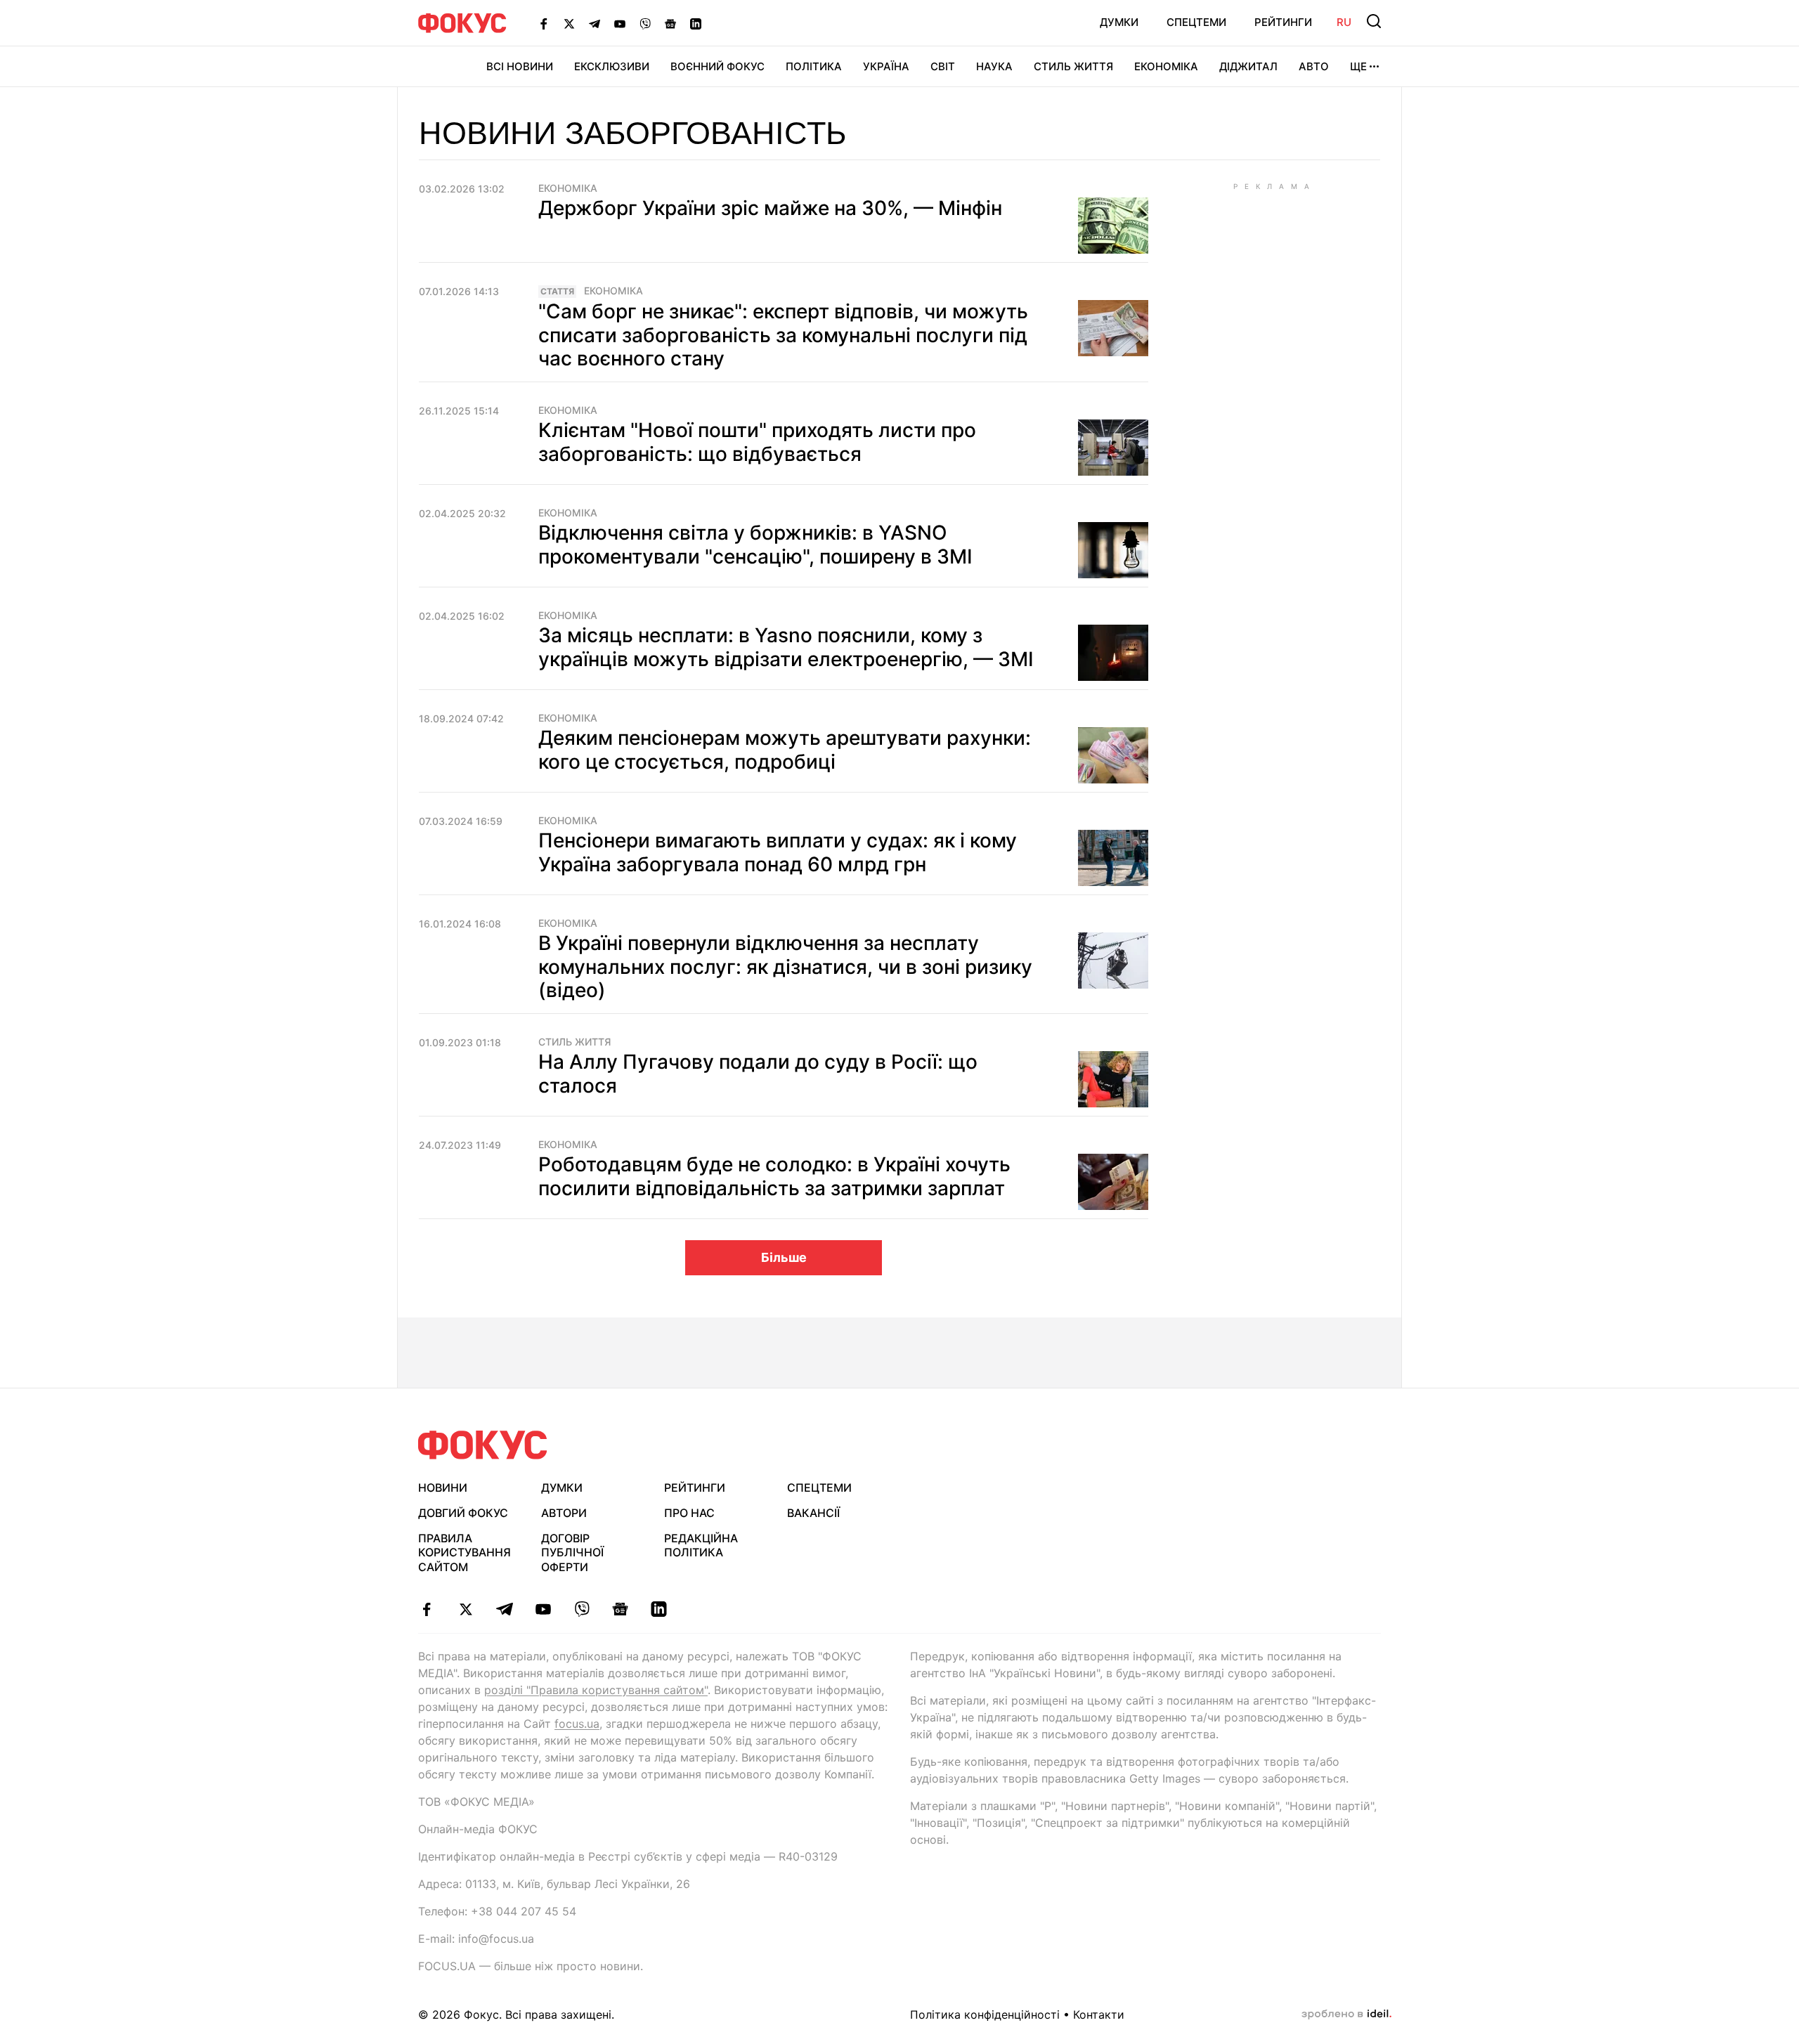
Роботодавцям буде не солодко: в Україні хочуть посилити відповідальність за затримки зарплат (774, 1176)
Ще (1358, 66)
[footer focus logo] (483, 1445)
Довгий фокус (463, 1513)
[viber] (582, 1609)
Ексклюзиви (612, 66)
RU (1344, 22)
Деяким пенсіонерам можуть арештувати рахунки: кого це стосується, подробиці (785, 750)
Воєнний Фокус (717, 66)
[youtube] (543, 1609)
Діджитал (1248, 66)
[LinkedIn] (696, 23)
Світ (943, 66)
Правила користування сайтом (465, 1553)
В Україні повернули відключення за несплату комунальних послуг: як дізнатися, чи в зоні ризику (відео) (785, 966)
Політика (814, 66)
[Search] (1374, 21)
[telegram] (504, 1609)
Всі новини (520, 66)
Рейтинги (1283, 22)
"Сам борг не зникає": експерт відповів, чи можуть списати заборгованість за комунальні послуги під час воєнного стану (783, 335)
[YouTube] (620, 23)
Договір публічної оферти (572, 1553)
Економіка (1166, 66)
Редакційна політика (701, 1545)
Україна (886, 66)
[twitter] (466, 1609)
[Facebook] (544, 23)
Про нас (689, 1513)
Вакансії (813, 1513)
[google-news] (620, 1609)
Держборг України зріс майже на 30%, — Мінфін (770, 208)
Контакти (1099, 2014)
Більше (784, 1257)
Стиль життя (1073, 66)
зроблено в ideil (1346, 2014)
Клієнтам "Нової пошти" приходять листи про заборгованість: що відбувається (757, 442)
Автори (564, 1513)
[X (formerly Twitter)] (569, 23)
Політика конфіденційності (985, 2014)
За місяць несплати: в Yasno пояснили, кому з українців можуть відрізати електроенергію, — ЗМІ (786, 647)
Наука (994, 66)
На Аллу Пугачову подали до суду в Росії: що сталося (758, 1074)
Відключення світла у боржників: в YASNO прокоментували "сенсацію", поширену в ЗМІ (755, 545)
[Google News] (670, 23)
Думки (1119, 22)
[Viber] (645, 23)
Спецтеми (1196, 22)
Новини (443, 1488)
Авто (1314, 66)
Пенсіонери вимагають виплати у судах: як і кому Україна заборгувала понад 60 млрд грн (778, 852)
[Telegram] (595, 23)
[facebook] (427, 1609)
